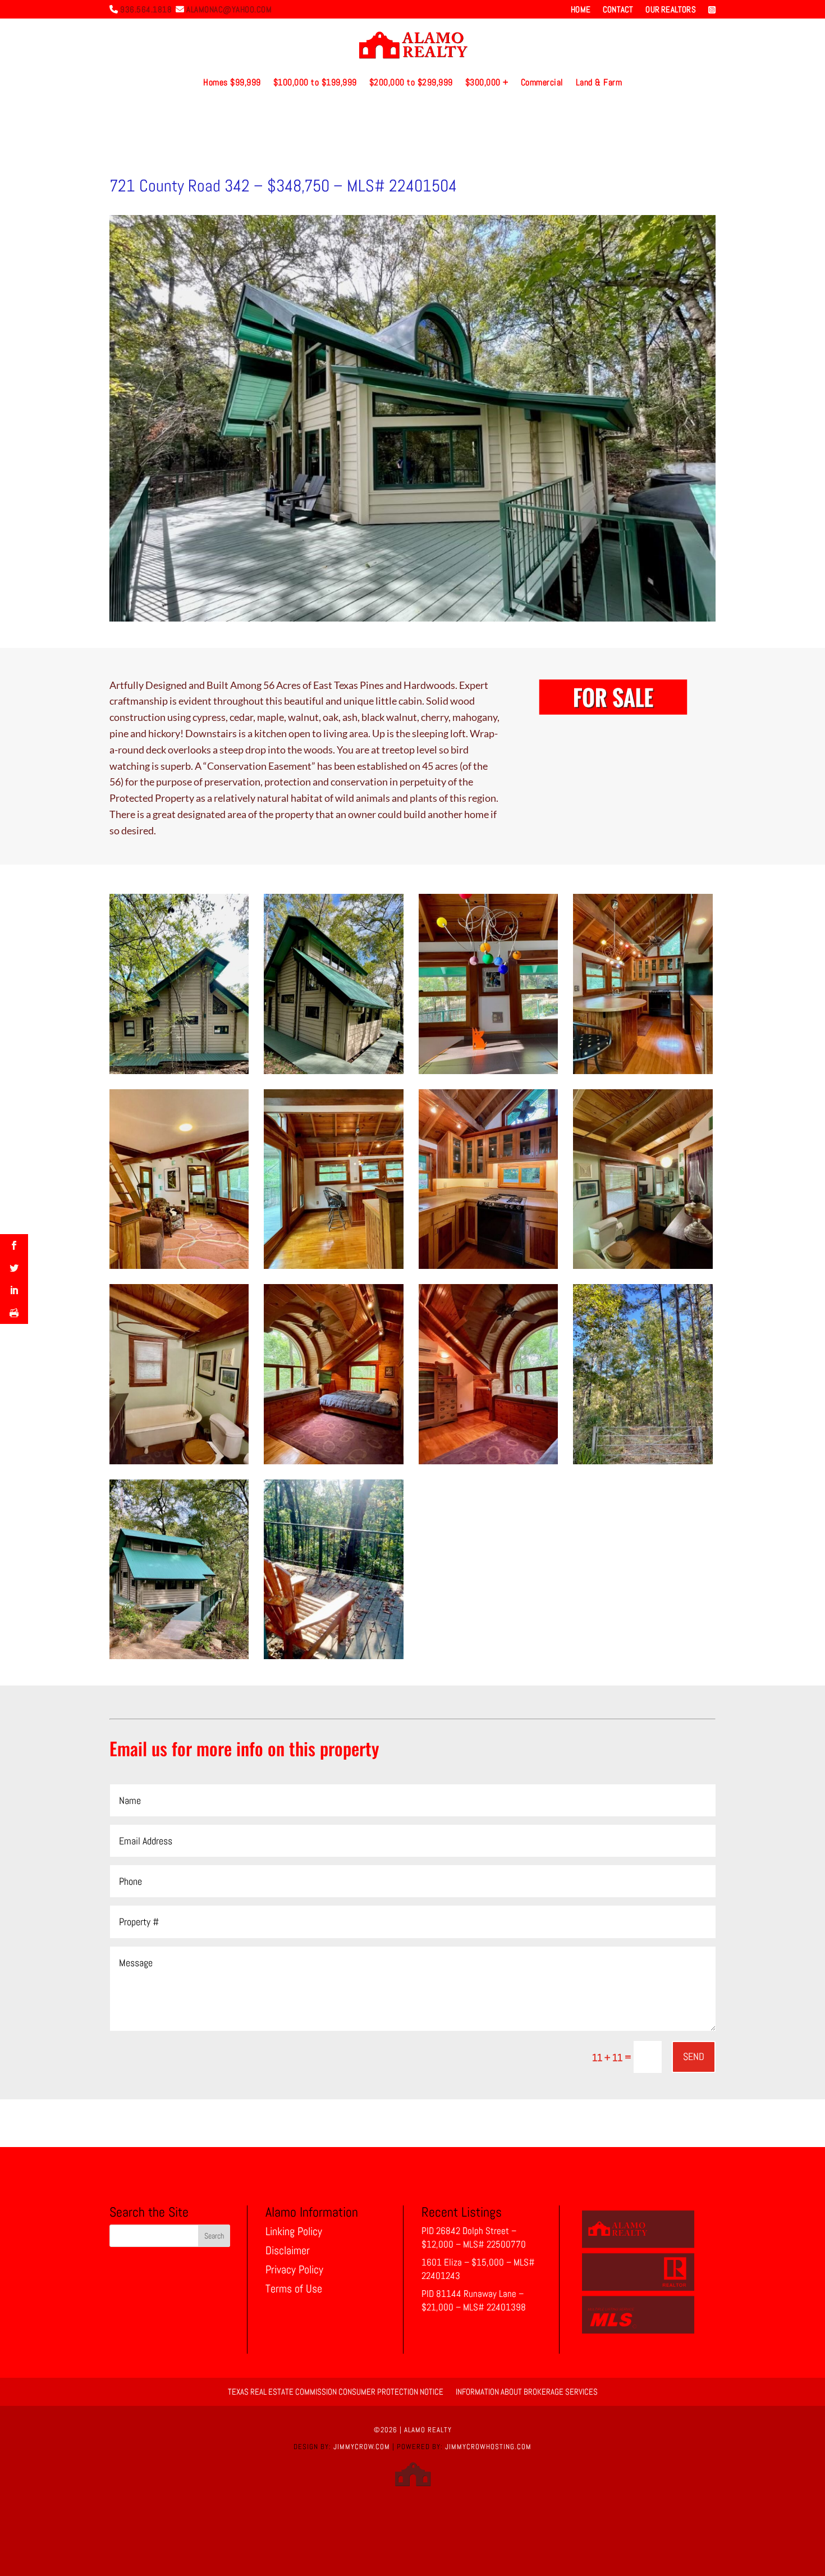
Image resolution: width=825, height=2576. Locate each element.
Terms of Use (294, 2289)
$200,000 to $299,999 (411, 82)
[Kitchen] (643, 1074)
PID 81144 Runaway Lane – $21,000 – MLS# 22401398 (474, 2300)
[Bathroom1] (179, 1464)
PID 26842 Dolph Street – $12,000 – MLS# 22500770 (474, 2237)
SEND (694, 2056)
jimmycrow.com (362, 2447)
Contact (618, 10)
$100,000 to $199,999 (315, 82)
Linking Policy (294, 2231)
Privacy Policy (294, 2269)
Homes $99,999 (232, 82)
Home (581, 10)
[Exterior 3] (333, 1074)
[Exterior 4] (179, 1659)
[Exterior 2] (179, 1074)
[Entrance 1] (643, 1464)
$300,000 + (487, 82)
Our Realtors (670, 10)
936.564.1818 (146, 9)
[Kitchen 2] (488, 1269)
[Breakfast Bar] (333, 1269)
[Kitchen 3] (488, 1074)
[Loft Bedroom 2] (333, 1464)
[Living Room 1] (179, 1269)
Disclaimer (288, 2250)
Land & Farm (599, 82)
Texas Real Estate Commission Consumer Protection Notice (336, 2391)
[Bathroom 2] (643, 1269)
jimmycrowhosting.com (488, 2447)
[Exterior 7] (333, 1659)
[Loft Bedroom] (488, 1464)
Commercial (542, 82)
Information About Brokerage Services (527, 2391)
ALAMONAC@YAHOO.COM (229, 9)
